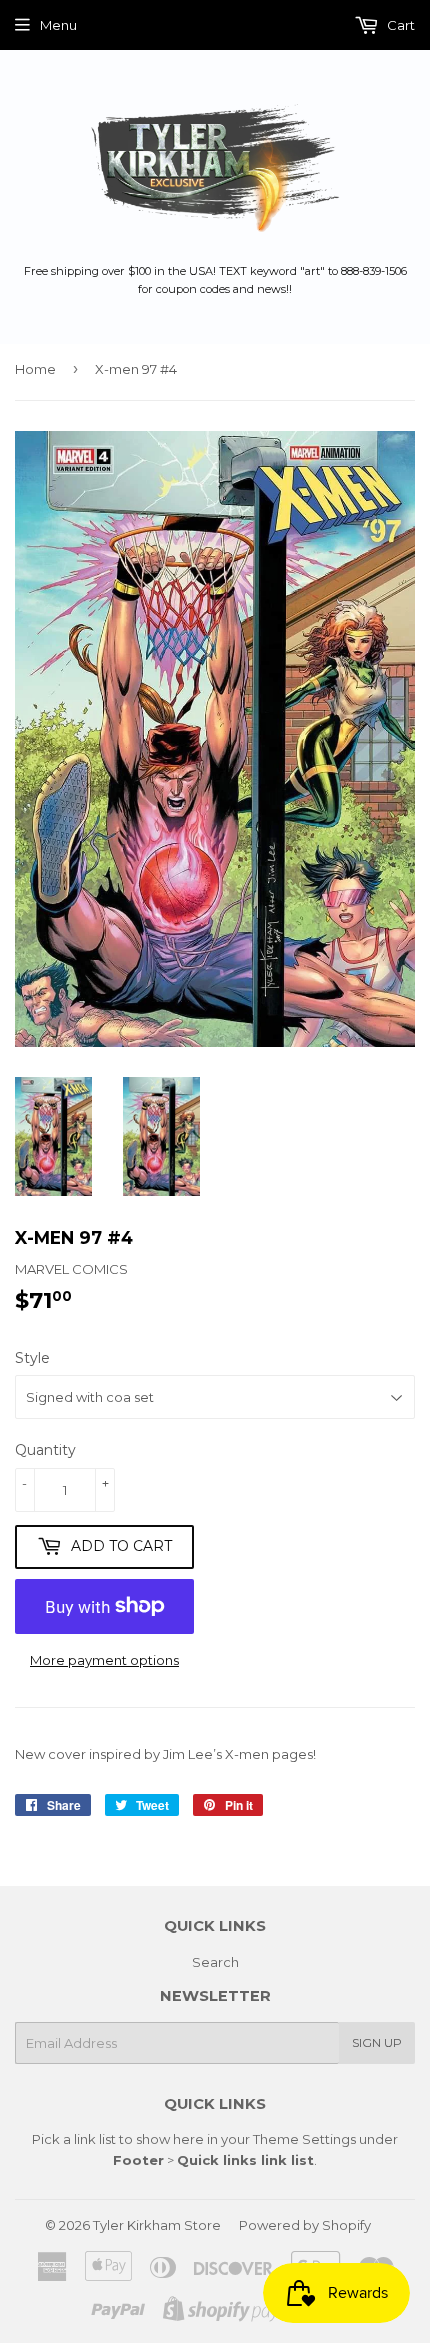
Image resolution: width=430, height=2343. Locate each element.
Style (32, 1358)
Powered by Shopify (305, 2225)
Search (215, 1962)
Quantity (45, 1450)
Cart (399, 25)
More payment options (104, 1660)
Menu (58, 25)
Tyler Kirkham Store (157, 2225)
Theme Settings (304, 2139)
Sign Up (377, 2042)
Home (35, 369)
